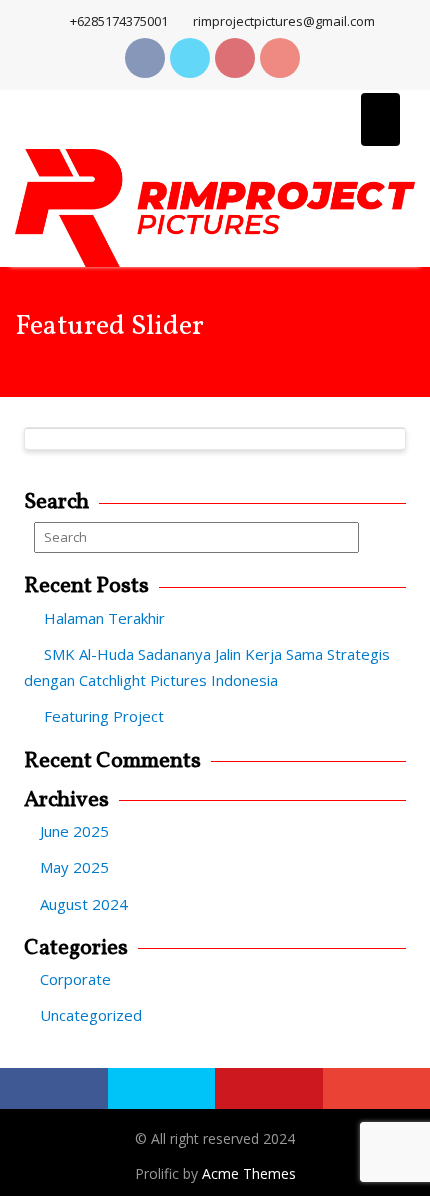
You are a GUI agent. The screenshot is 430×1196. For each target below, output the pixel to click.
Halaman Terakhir (104, 618)
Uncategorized (91, 1015)
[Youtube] (235, 58)
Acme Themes (249, 1173)
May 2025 (74, 867)
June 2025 (74, 831)
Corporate (75, 979)
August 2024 (84, 904)
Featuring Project (104, 716)
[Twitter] (190, 58)
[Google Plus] (280, 58)
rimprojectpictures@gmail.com (284, 21)
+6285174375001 (119, 21)
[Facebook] (145, 58)
